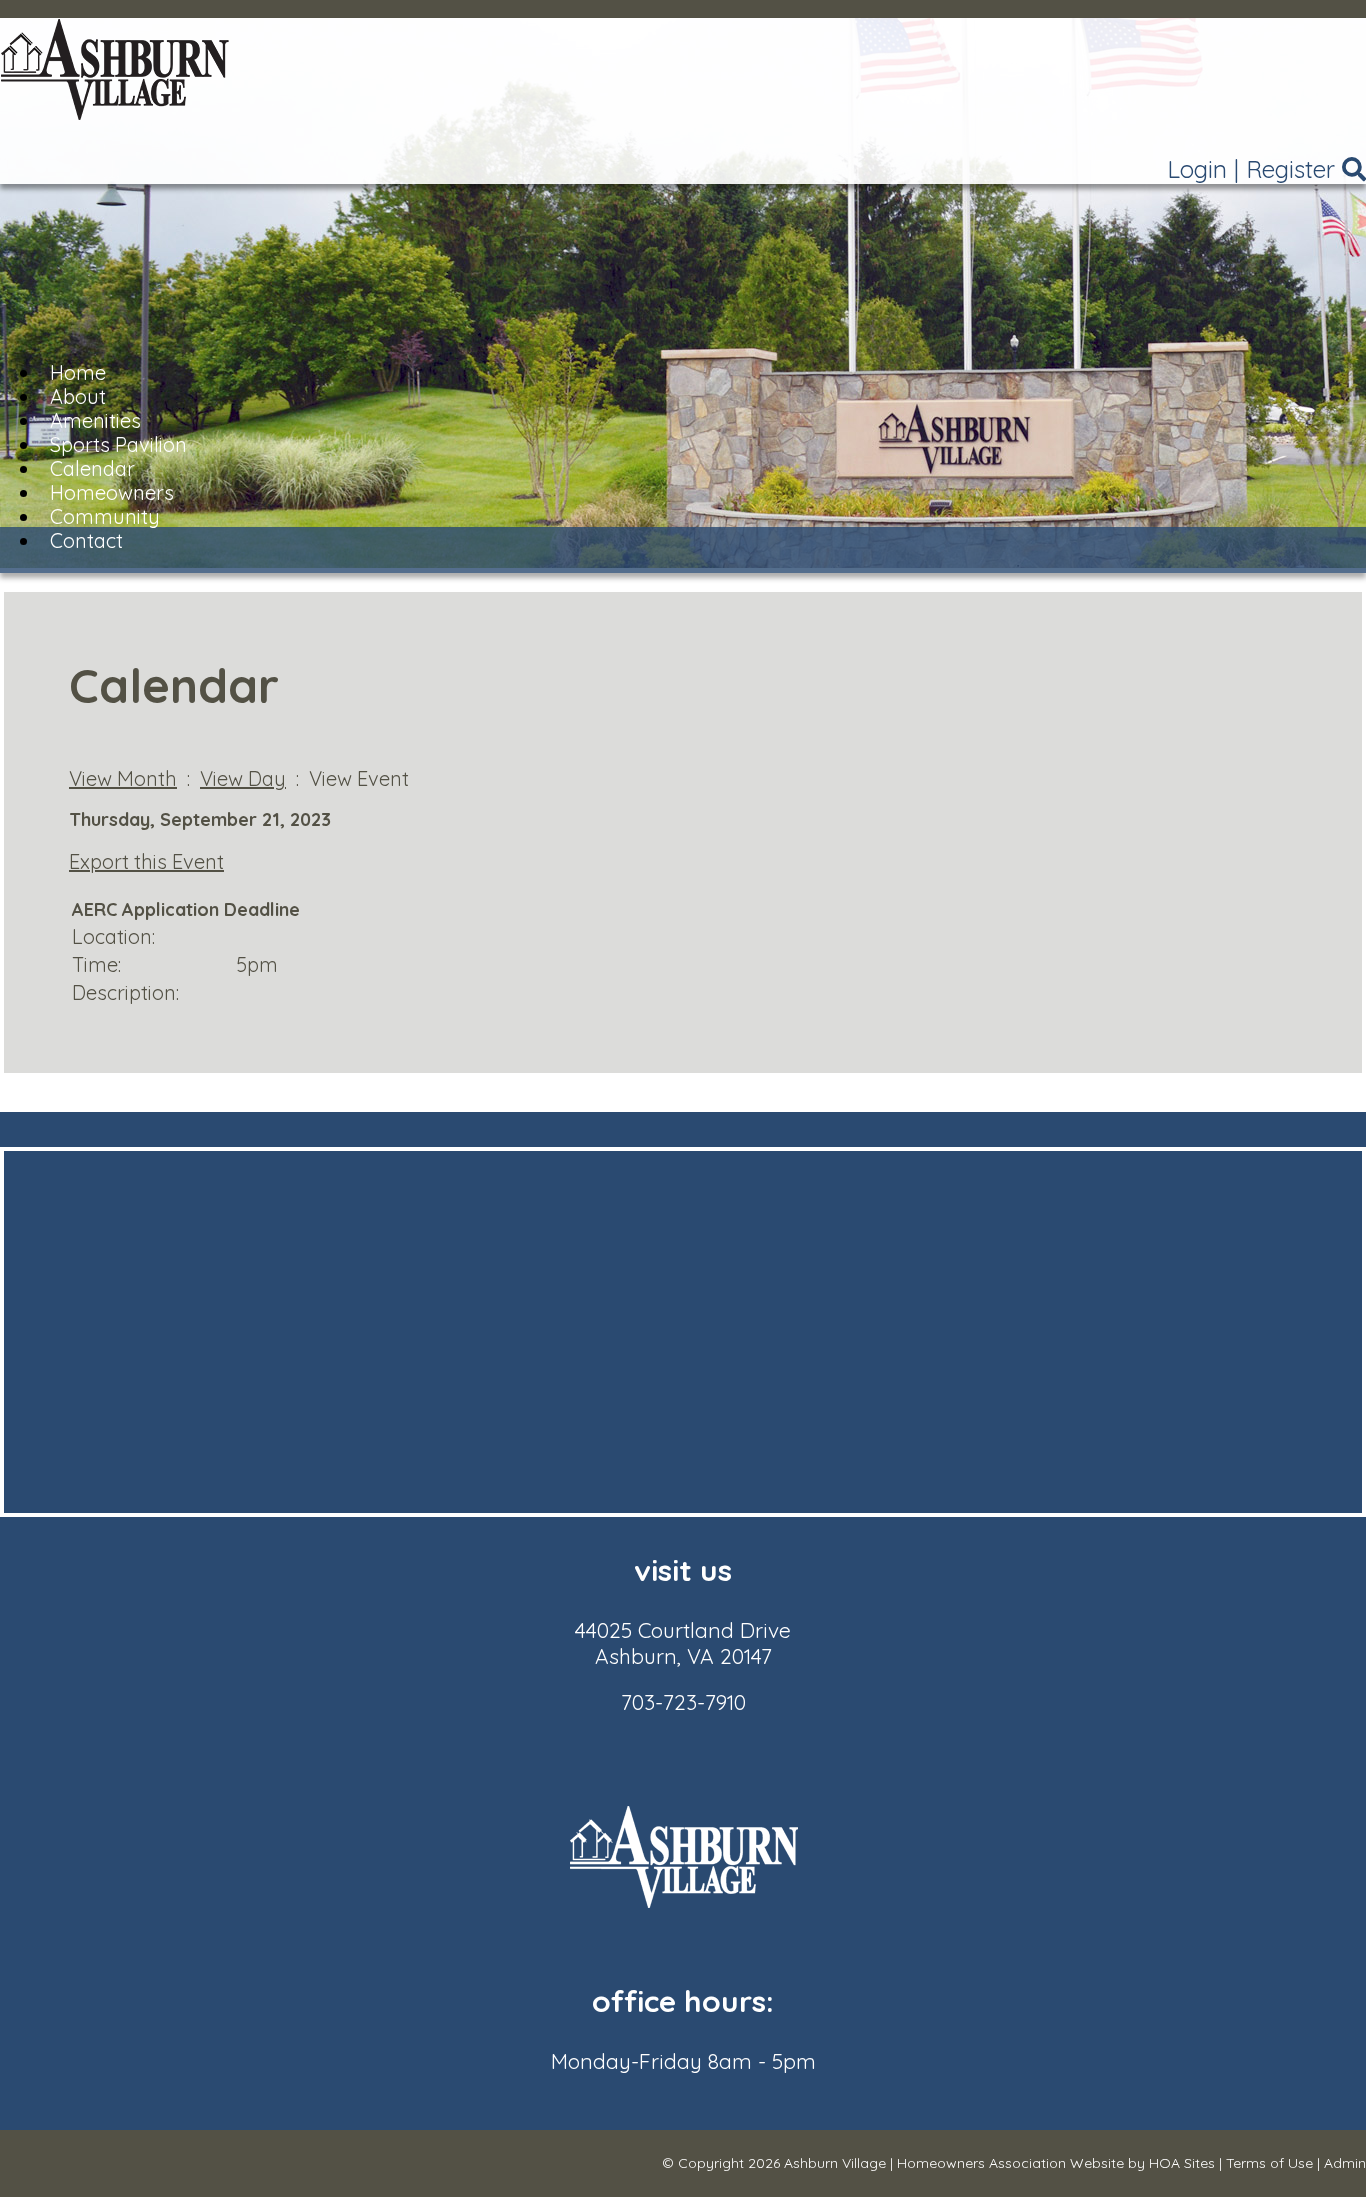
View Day (243, 778)
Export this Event (146, 861)
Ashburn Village (835, 2163)
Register (1290, 169)
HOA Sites (1182, 2163)
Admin (1345, 2163)
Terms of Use (1269, 2163)
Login (1197, 169)
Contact (86, 540)
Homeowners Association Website (1010, 2163)
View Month (123, 778)
